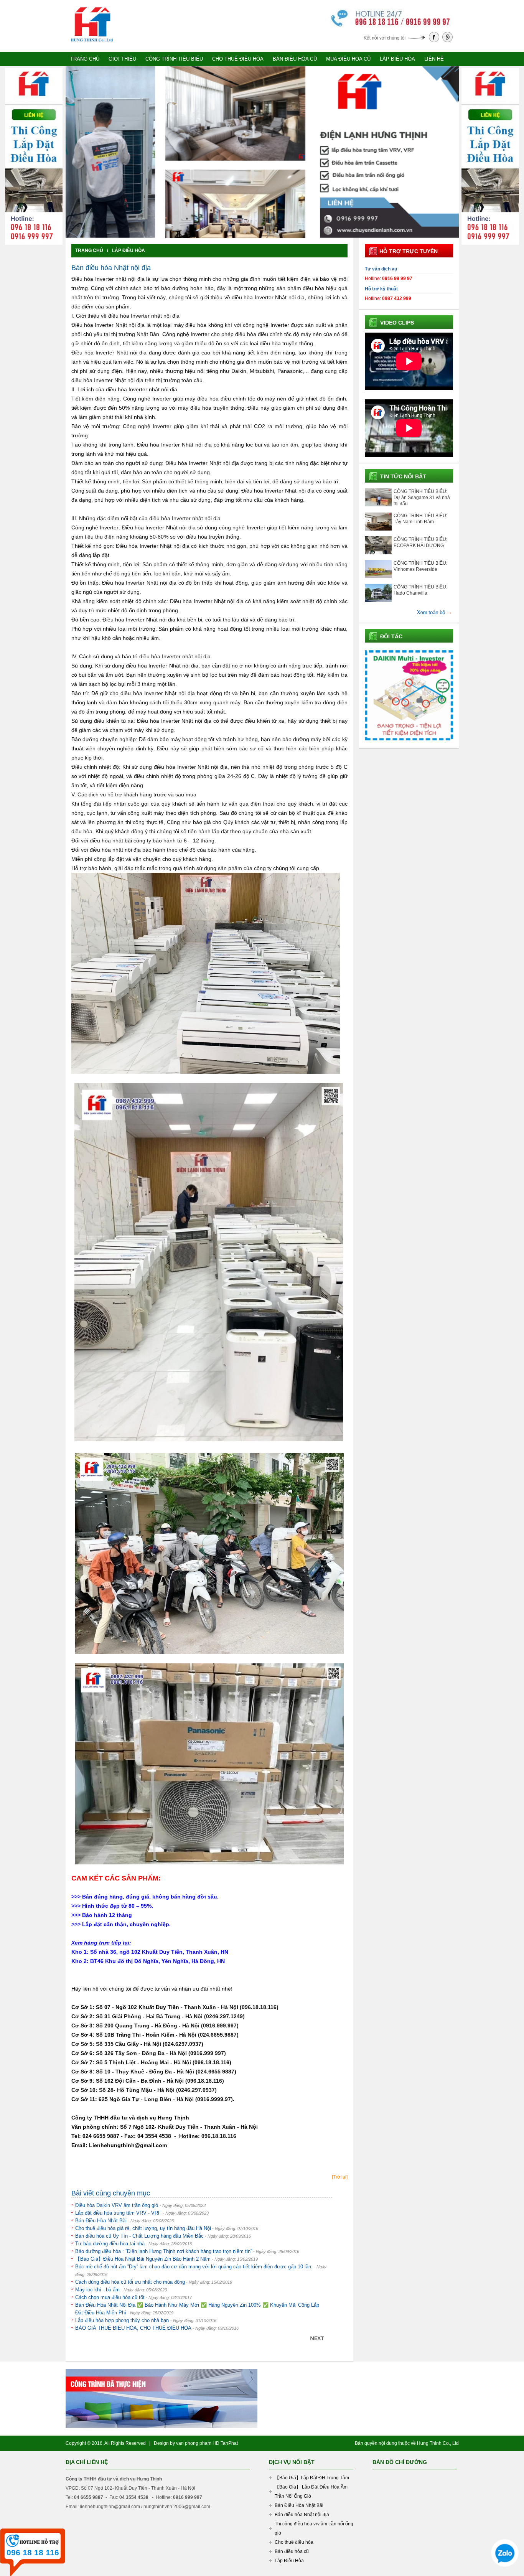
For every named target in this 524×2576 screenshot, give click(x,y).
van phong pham (194, 2443)
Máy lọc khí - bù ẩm (97, 2290)
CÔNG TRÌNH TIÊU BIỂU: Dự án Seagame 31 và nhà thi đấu (422, 498)
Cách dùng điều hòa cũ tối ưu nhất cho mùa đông (130, 2282)
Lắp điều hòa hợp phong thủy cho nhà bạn (123, 2320)
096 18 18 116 (33, 2552)
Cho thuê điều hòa (238, 59)
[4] (272, 232)
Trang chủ (85, 59)
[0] (245, 232)
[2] (259, 232)
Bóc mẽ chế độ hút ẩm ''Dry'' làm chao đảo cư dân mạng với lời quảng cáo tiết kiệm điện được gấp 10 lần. (194, 2267)
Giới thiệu (122, 59)
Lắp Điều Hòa (129, 251)
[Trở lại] (340, 2177)
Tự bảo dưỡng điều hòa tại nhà (110, 2244)
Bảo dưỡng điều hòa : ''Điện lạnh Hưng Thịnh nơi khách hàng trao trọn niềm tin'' (164, 2251)
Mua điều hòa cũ (348, 59)
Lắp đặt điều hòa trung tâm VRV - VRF (119, 2213)
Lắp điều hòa (397, 59)
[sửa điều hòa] (92, 5)
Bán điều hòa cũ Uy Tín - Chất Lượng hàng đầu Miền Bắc (139, 2236)
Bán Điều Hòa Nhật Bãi (101, 2221)
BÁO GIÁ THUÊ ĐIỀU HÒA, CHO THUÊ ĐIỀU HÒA (133, 2328)
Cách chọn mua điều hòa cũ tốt (110, 2297)
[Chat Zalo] (505, 2567)
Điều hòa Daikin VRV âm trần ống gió (117, 2205)
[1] (252, 232)
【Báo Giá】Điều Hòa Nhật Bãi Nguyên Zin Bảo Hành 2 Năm (143, 2259)
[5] (279, 232)
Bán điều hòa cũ (295, 59)
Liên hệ (434, 59)
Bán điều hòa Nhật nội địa (302, 2515)
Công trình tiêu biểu (174, 59)
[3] (265, 232)
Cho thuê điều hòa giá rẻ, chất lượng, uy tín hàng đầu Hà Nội (143, 2228)
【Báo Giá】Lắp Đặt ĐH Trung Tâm (312, 2478)
